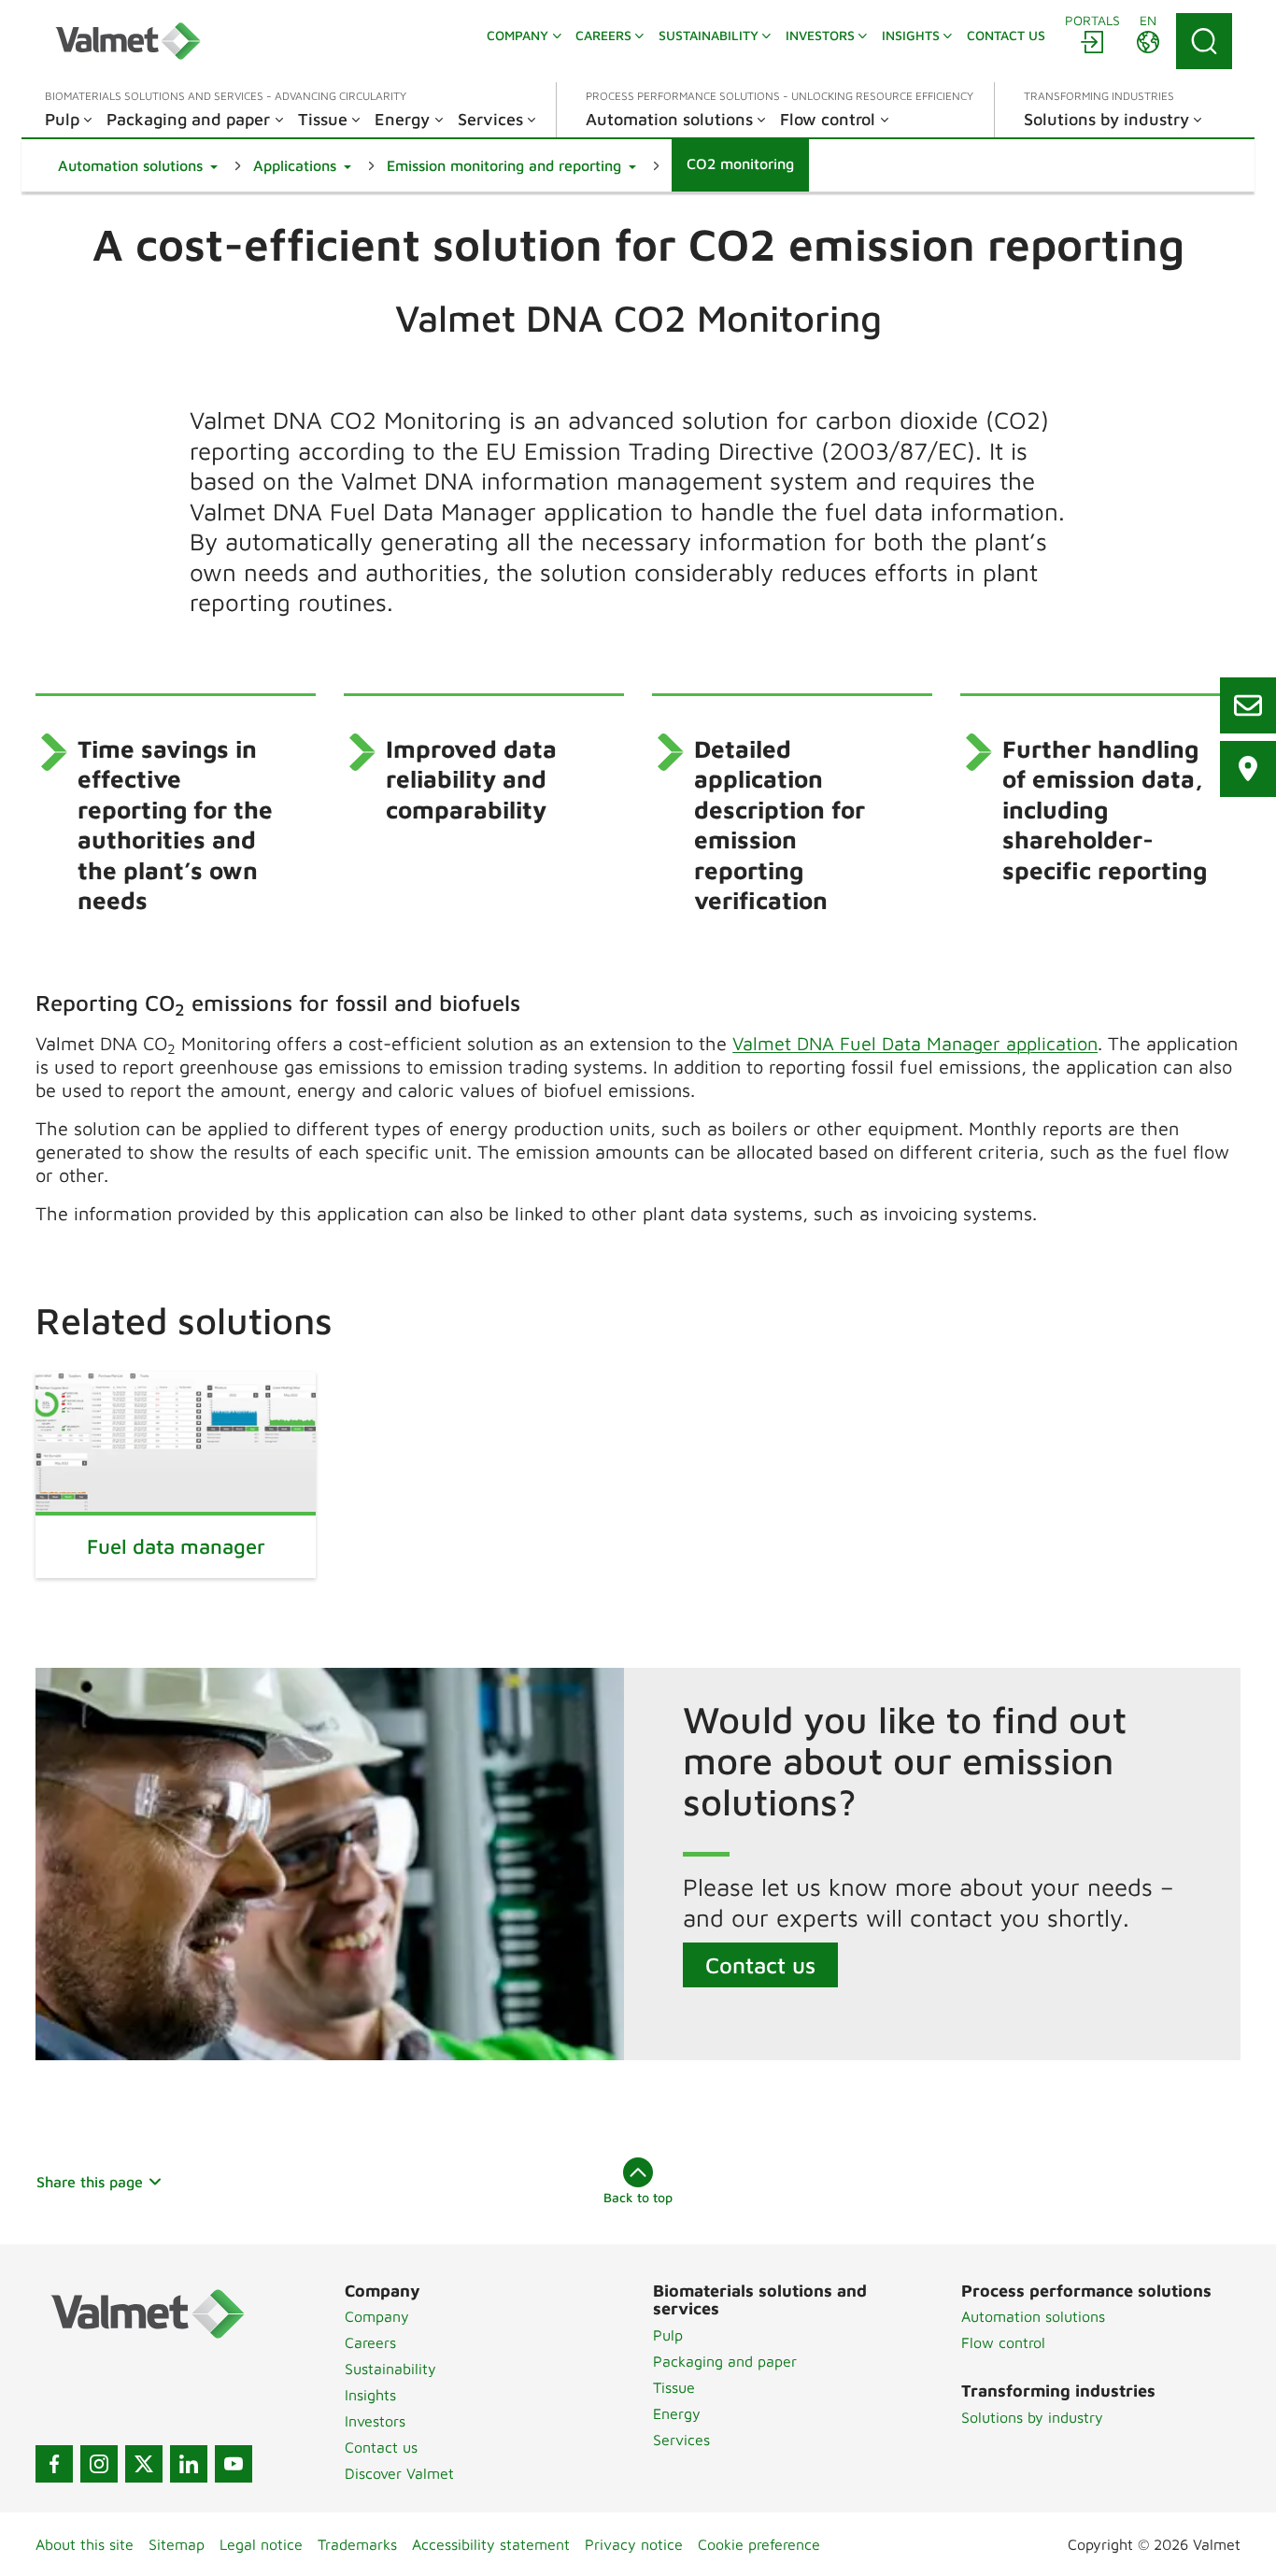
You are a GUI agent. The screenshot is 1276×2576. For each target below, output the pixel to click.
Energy (677, 2413)
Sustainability (390, 2369)
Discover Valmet (399, 2473)
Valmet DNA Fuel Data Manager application (915, 1043)
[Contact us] (1248, 705)
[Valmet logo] (128, 41)
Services (681, 2440)
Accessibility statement (491, 2544)
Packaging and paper (725, 2361)
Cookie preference (759, 2544)
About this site (85, 2544)
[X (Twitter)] (144, 2464)
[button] (138, 165)
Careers (370, 2342)
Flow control (1003, 2342)
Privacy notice (634, 2544)
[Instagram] (99, 2464)
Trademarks (357, 2544)
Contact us (760, 1965)
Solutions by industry (1032, 2417)
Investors (375, 2421)
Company (377, 2316)
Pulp (668, 2335)
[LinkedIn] (189, 2464)
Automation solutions (1033, 2316)
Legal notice (261, 2544)
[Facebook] (54, 2464)
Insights (370, 2395)
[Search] (1204, 41)
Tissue (674, 2387)
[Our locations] (1248, 769)
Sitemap (177, 2544)
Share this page (90, 2182)
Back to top (638, 2197)
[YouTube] (234, 2464)
